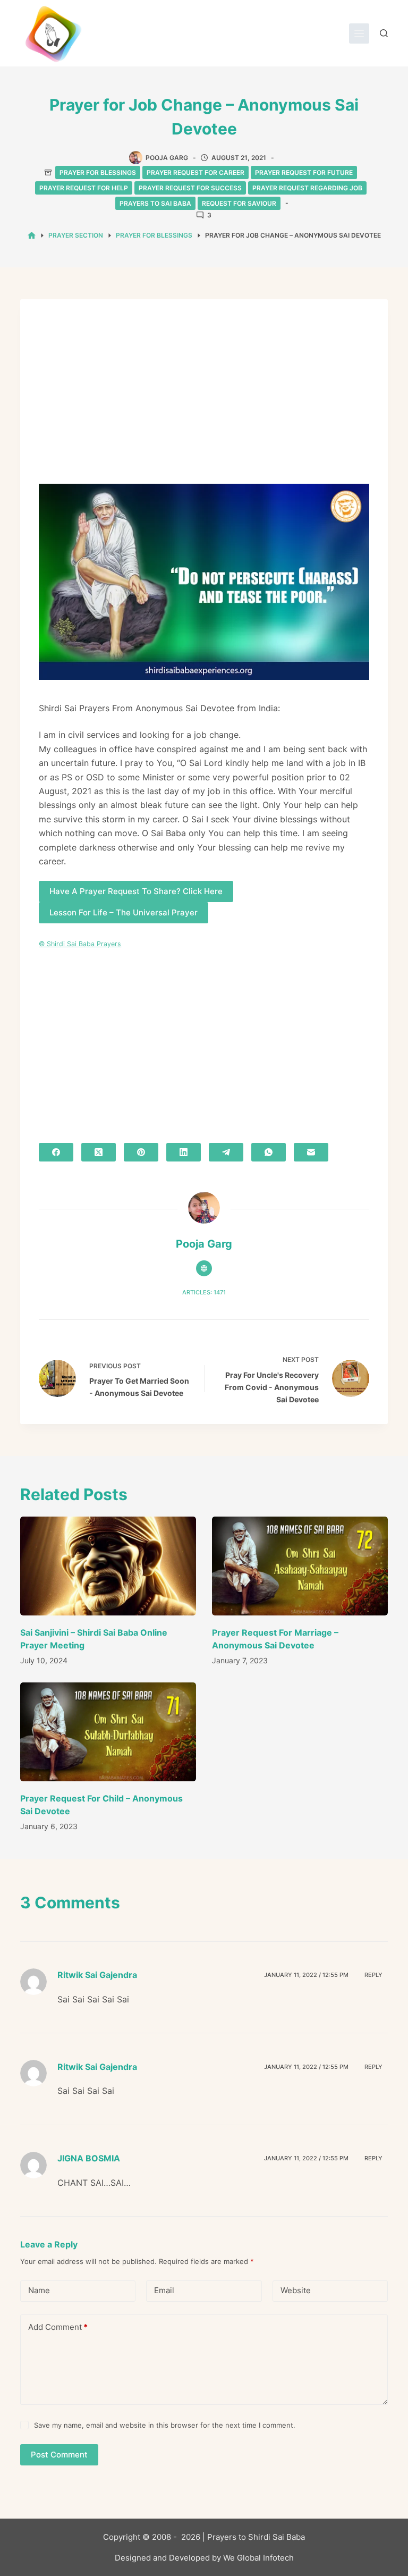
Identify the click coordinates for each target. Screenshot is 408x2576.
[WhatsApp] (269, 1152)
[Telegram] (226, 1152)
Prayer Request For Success (190, 188)
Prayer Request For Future (304, 172)
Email (164, 2290)
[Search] (384, 33)
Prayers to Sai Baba (155, 203)
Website (296, 2290)
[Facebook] (56, 1152)
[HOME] (32, 236)
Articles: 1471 (204, 1292)
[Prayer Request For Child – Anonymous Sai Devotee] (108, 1732)
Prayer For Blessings (98, 172)
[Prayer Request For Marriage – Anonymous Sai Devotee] (300, 1566)
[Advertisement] (204, 397)
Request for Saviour (239, 203)
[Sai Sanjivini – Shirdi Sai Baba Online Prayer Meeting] (108, 1566)
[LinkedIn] (184, 1152)
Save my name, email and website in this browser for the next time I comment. (165, 2425)
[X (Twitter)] (99, 1152)
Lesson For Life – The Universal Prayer (124, 912)
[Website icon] (204, 1268)
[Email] (311, 1152)
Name (39, 2290)
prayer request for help (84, 188)
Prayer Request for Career (195, 172)
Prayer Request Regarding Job (307, 188)
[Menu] (359, 33)
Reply (373, 1975)
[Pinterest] (141, 1152)
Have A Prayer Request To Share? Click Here (136, 891)
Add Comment (58, 2327)
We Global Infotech (258, 2558)
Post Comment (59, 2455)
